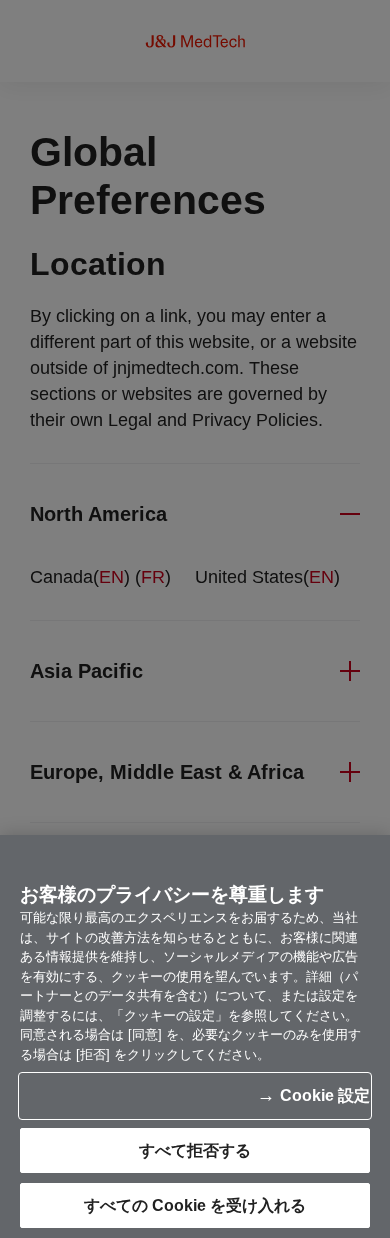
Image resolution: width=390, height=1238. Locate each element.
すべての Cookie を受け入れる (195, 1205)
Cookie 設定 (325, 1095)
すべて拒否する (195, 1150)
